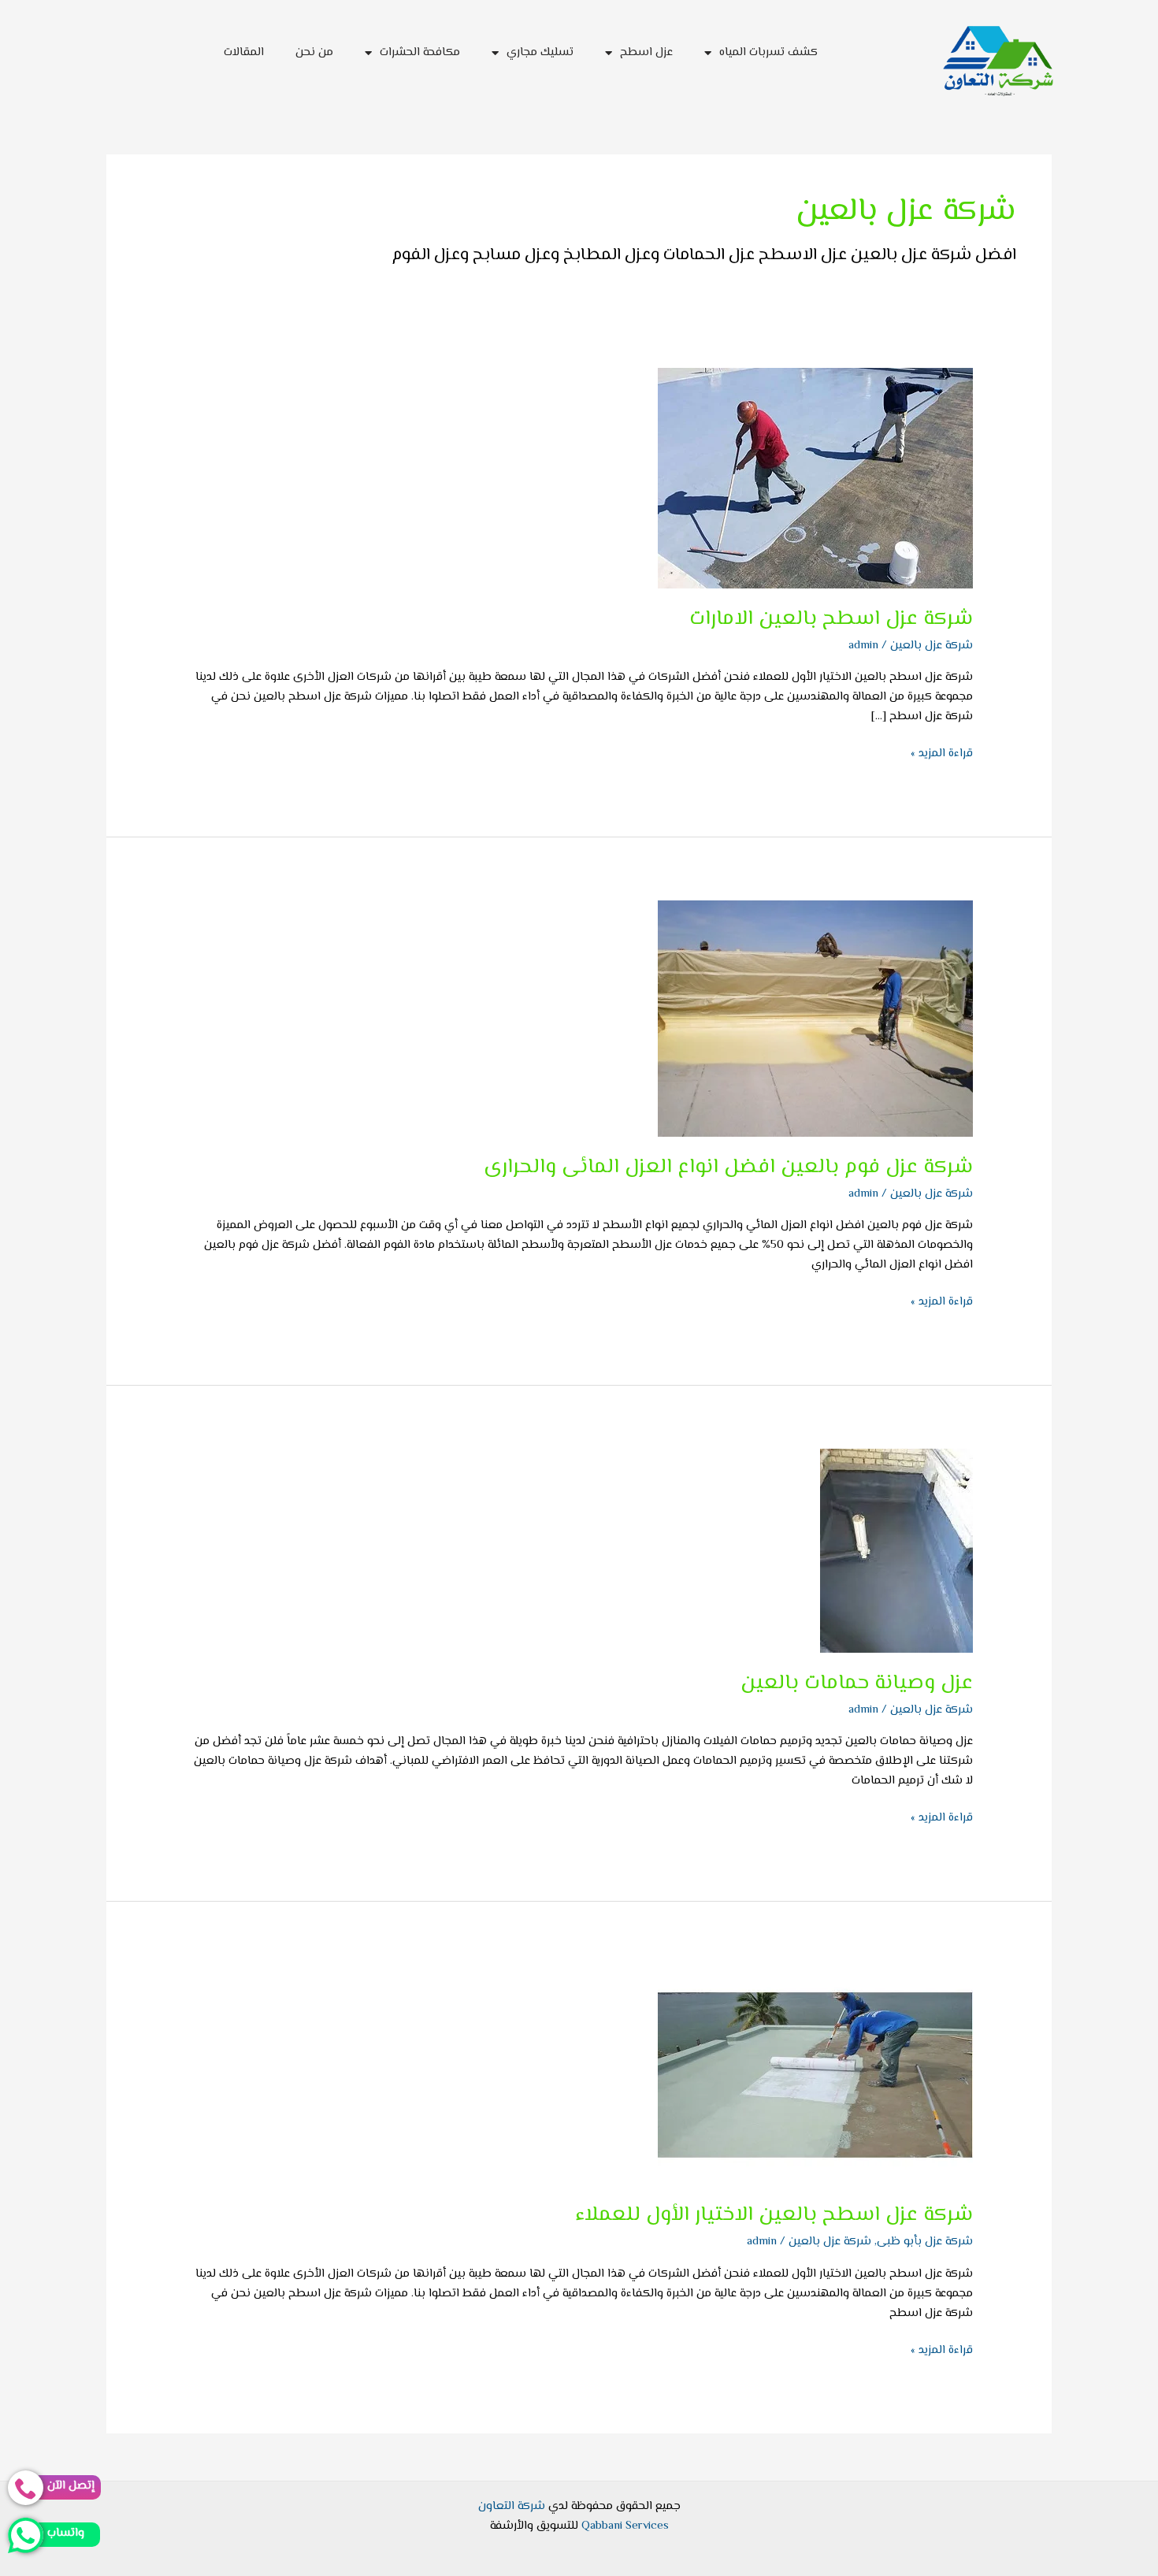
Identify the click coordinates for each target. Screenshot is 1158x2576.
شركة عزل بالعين (932, 646)
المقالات (244, 52)
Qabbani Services (625, 2526)
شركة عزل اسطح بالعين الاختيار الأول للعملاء (774, 2215)
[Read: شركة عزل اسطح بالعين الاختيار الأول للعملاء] (815, 2075)
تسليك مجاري (540, 52)
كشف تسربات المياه (768, 52)
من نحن (314, 52)
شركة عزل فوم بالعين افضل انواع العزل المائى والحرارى (728, 1167)
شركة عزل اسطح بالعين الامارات (831, 619)
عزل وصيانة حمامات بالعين (857, 1683)
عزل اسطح (646, 52)
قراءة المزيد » (942, 753)
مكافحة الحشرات (420, 52)
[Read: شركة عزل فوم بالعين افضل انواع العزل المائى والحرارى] (815, 1019)
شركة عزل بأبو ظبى (925, 2242)
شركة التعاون (512, 2506)
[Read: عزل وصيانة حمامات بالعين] (896, 1551)
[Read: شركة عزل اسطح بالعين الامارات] (815, 479)
